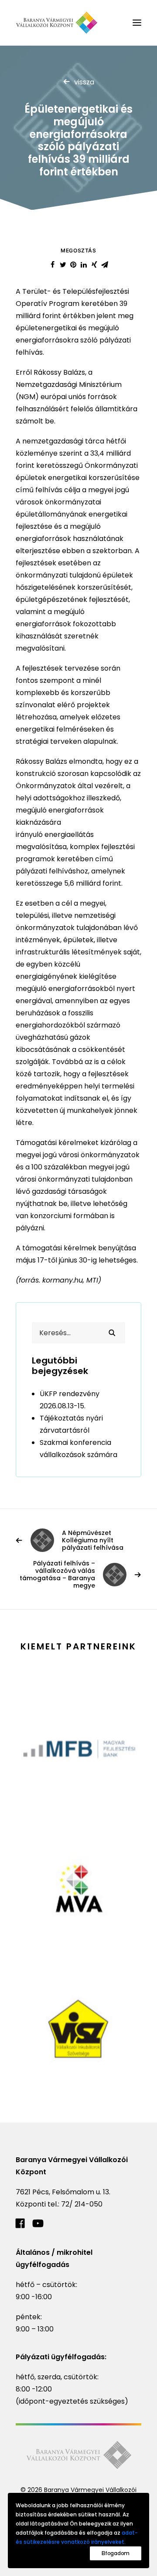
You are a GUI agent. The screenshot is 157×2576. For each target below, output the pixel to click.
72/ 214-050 (82, 2204)
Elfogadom (116, 2553)
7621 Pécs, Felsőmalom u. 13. (63, 2192)
